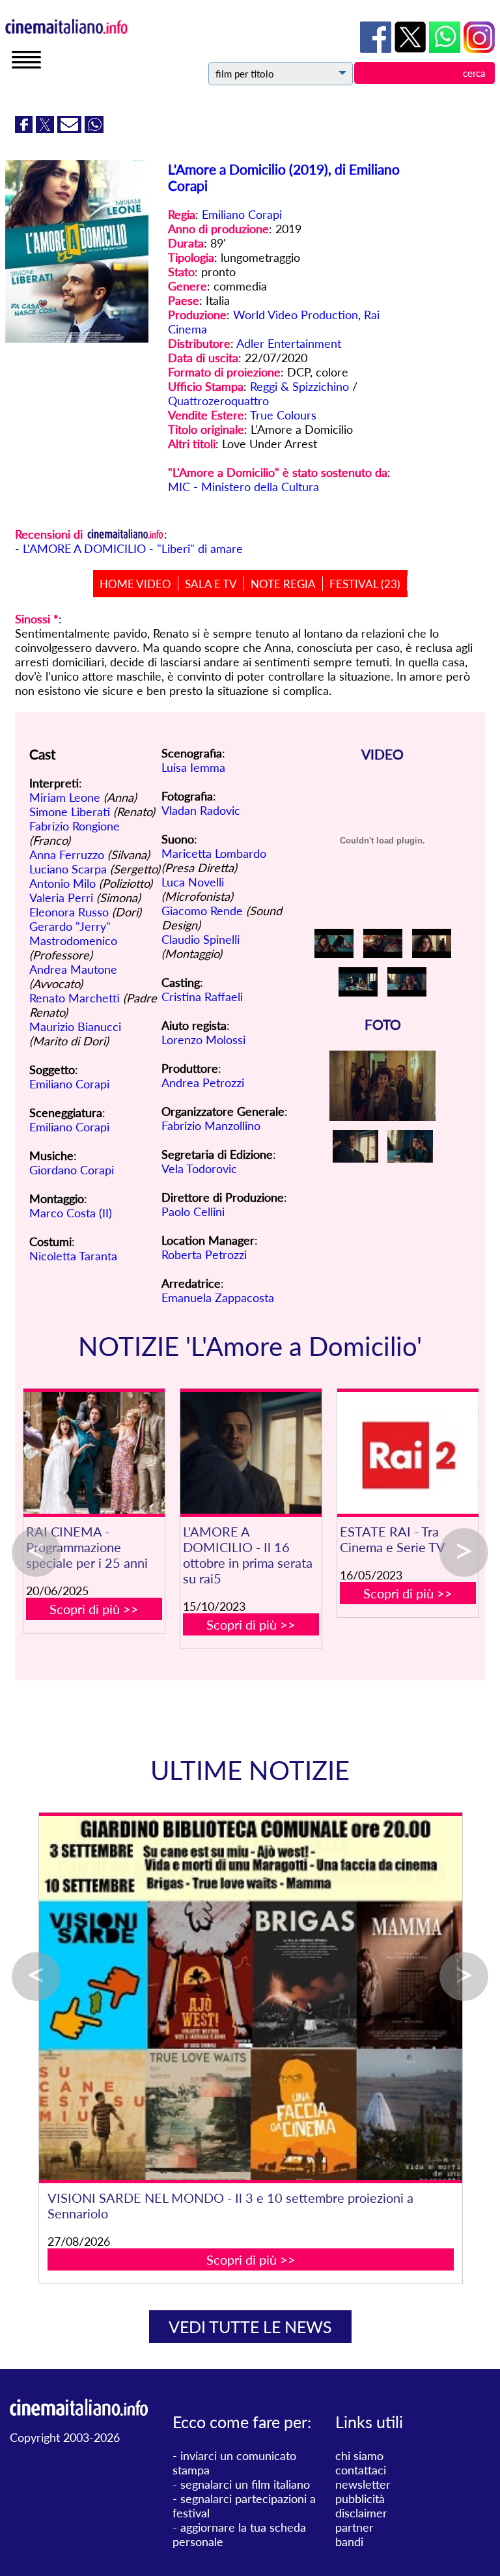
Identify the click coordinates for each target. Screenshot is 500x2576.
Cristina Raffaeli (202, 997)
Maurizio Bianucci (75, 1026)
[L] (251, 1453)
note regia (283, 584)
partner (354, 2527)
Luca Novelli (193, 882)
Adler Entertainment (289, 343)
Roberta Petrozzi (204, 1254)
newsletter (363, 2484)
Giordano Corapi (72, 1170)
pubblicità (360, 2498)
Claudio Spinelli (201, 939)
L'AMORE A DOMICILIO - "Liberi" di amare (133, 548)
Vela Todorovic (199, 1168)
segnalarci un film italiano (245, 2484)
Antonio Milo (62, 883)
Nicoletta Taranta (73, 1256)
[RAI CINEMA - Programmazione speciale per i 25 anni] (94, 1453)
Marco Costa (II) (71, 1213)
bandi (349, 2541)
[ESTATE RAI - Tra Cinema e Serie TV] (408, 1453)
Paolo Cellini (193, 1211)
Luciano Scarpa (68, 869)
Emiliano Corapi (242, 214)
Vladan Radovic (201, 810)
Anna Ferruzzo (67, 855)
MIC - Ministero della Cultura (243, 487)
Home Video (135, 584)
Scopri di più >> (94, 1609)
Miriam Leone (65, 797)
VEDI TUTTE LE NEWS (250, 2327)
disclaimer (361, 2513)
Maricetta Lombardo (214, 853)
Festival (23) (365, 584)
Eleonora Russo (69, 912)
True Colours (283, 415)
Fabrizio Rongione (75, 826)
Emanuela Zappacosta (218, 1297)
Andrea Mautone (73, 969)
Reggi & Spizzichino (299, 386)
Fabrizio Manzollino (211, 1125)
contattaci (361, 2470)
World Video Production (296, 315)
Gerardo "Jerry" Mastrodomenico (73, 933)
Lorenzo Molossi (203, 1040)
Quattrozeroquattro (218, 401)
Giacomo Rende (202, 911)
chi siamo (359, 2456)
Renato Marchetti (75, 998)
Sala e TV (211, 584)
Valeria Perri (61, 898)
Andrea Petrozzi (203, 1083)
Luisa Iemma (193, 767)
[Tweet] (47, 128)
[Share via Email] (71, 128)
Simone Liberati (70, 812)
